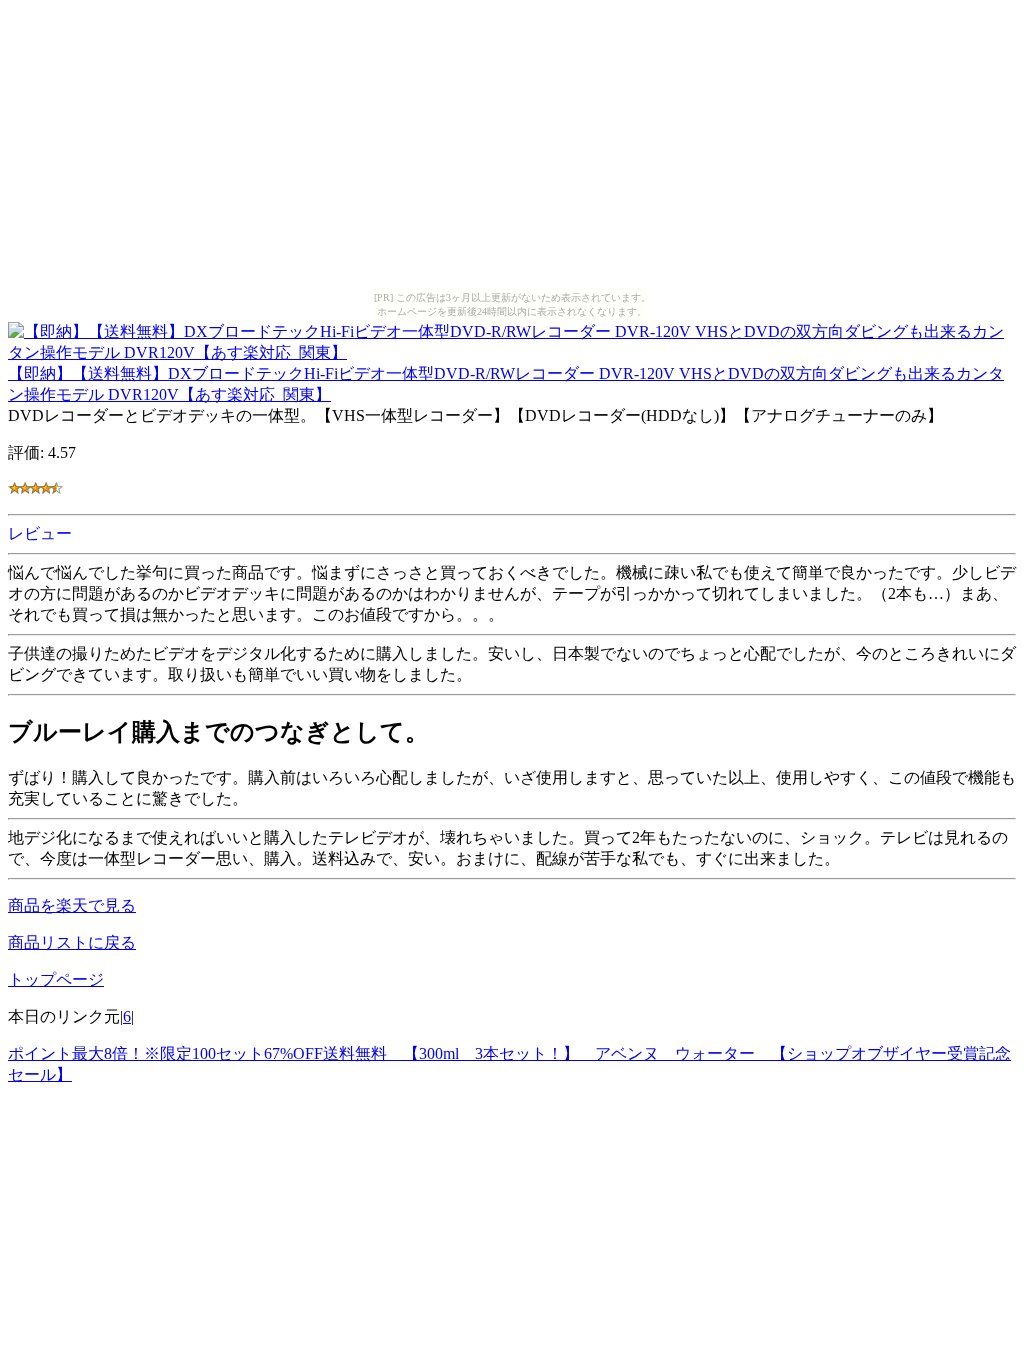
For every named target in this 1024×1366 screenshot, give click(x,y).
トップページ (56, 979)
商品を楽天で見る (72, 905)
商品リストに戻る (72, 942)
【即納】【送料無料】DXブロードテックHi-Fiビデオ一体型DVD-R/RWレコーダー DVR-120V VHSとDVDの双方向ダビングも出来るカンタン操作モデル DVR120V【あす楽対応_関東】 (506, 384)
